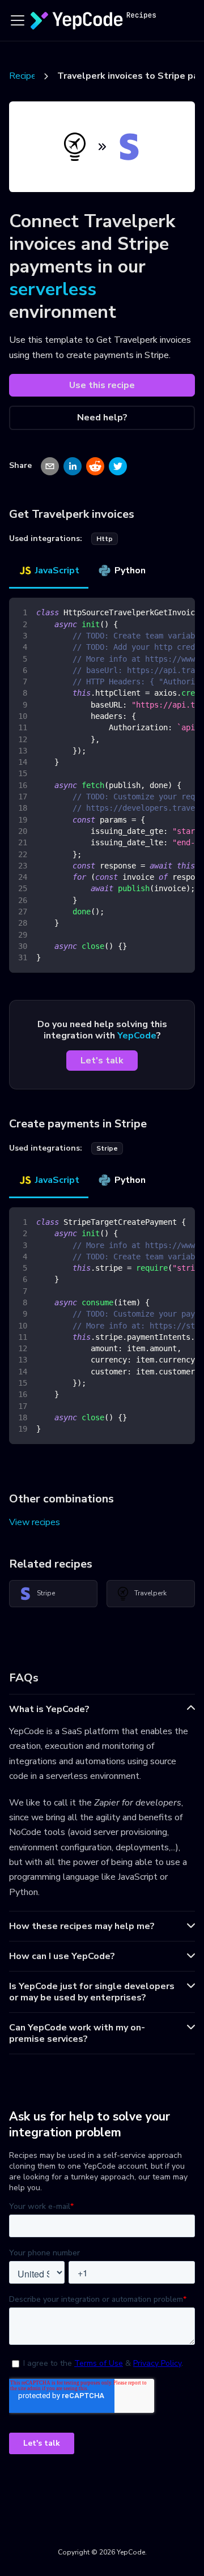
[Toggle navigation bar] (18, 20)
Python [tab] (130, 570)
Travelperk (150, 1593)
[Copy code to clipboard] (181, 612)
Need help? (102, 418)
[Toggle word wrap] (160, 612)
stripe (107, 1148)
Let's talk (102, 1061)
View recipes (35, 1522)
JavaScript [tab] (57, 570)
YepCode (137, 1036)
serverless (53, 289)
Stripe (46, 1593)
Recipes (25, 76)
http (105, 539)
